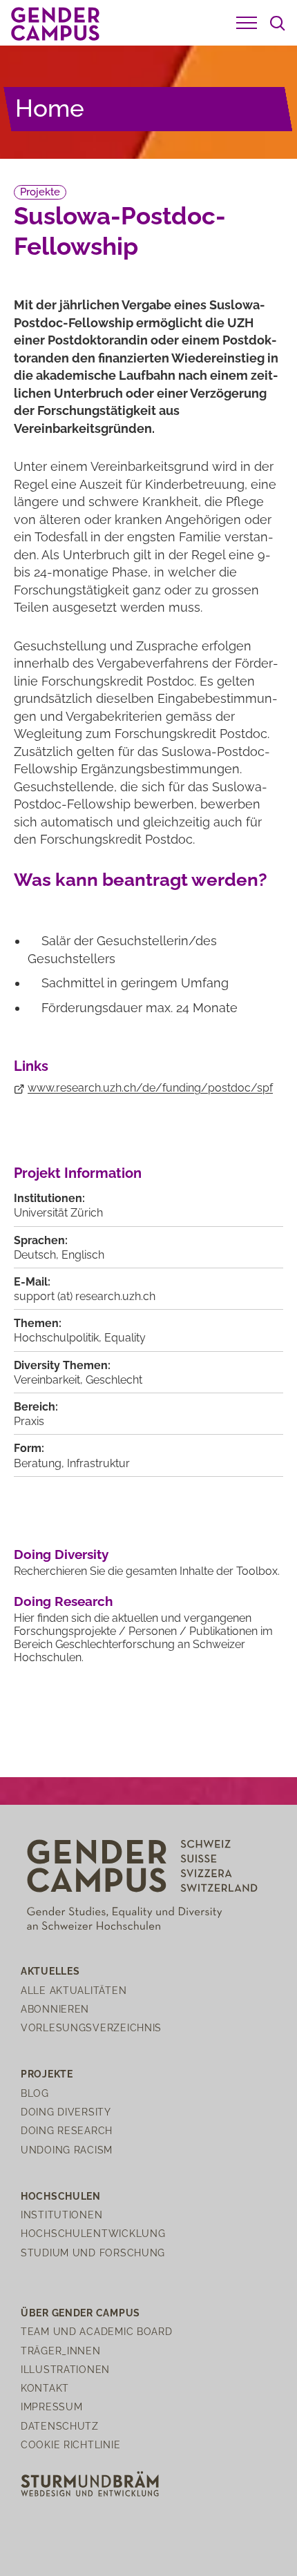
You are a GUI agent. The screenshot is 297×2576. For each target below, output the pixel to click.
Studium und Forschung (93, 2253)
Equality (125, 1338)
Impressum (51, 2406)
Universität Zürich (58, 1213)
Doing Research (63, 1601)
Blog (35, 2093)
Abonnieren (55, 2009)
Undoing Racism (67, 2150)
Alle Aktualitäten (74, 1990)
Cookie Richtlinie (70, 2444)
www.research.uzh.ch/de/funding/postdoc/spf (150, 1088)
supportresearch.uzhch (85, 1296)
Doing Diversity (61, 1554)
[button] (247, 23)
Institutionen (61, 2215)
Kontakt (45, 2388)
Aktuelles (50, 1971)
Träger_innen (61, 2351)
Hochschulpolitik (56, 1338)
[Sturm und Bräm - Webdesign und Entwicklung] (90, 2483)
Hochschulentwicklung (93, 2233)
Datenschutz (60, 2426)
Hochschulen (61, 2196)
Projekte (40, 192)
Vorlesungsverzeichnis (91, 2027)
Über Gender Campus (80, 2313)
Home (50, 108)
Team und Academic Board (97, 2331)
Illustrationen (65, 2369)
